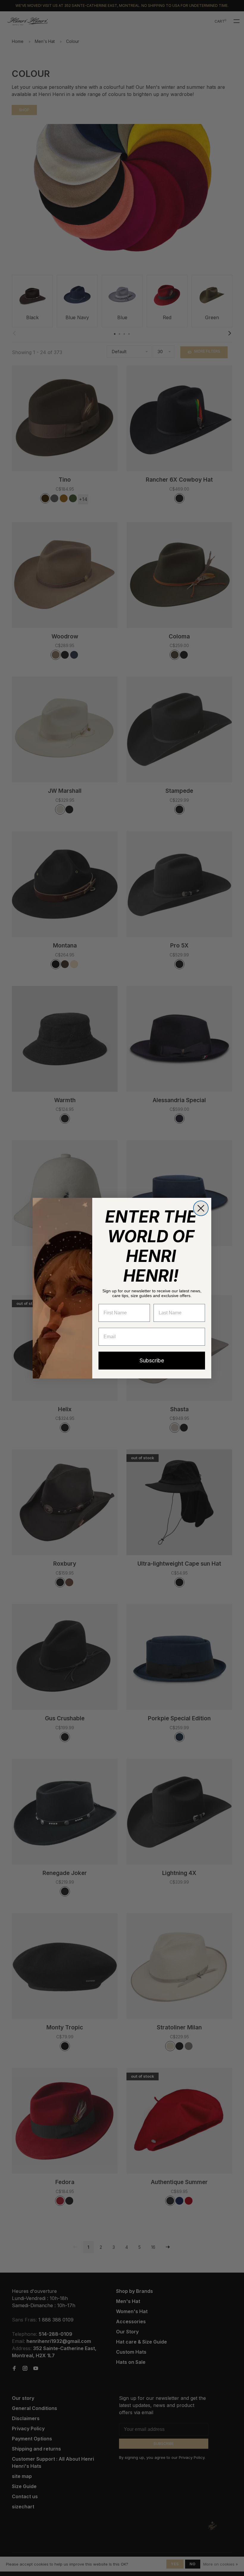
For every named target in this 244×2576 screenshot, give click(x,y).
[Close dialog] (201, 1208)
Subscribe (152, 1360)
